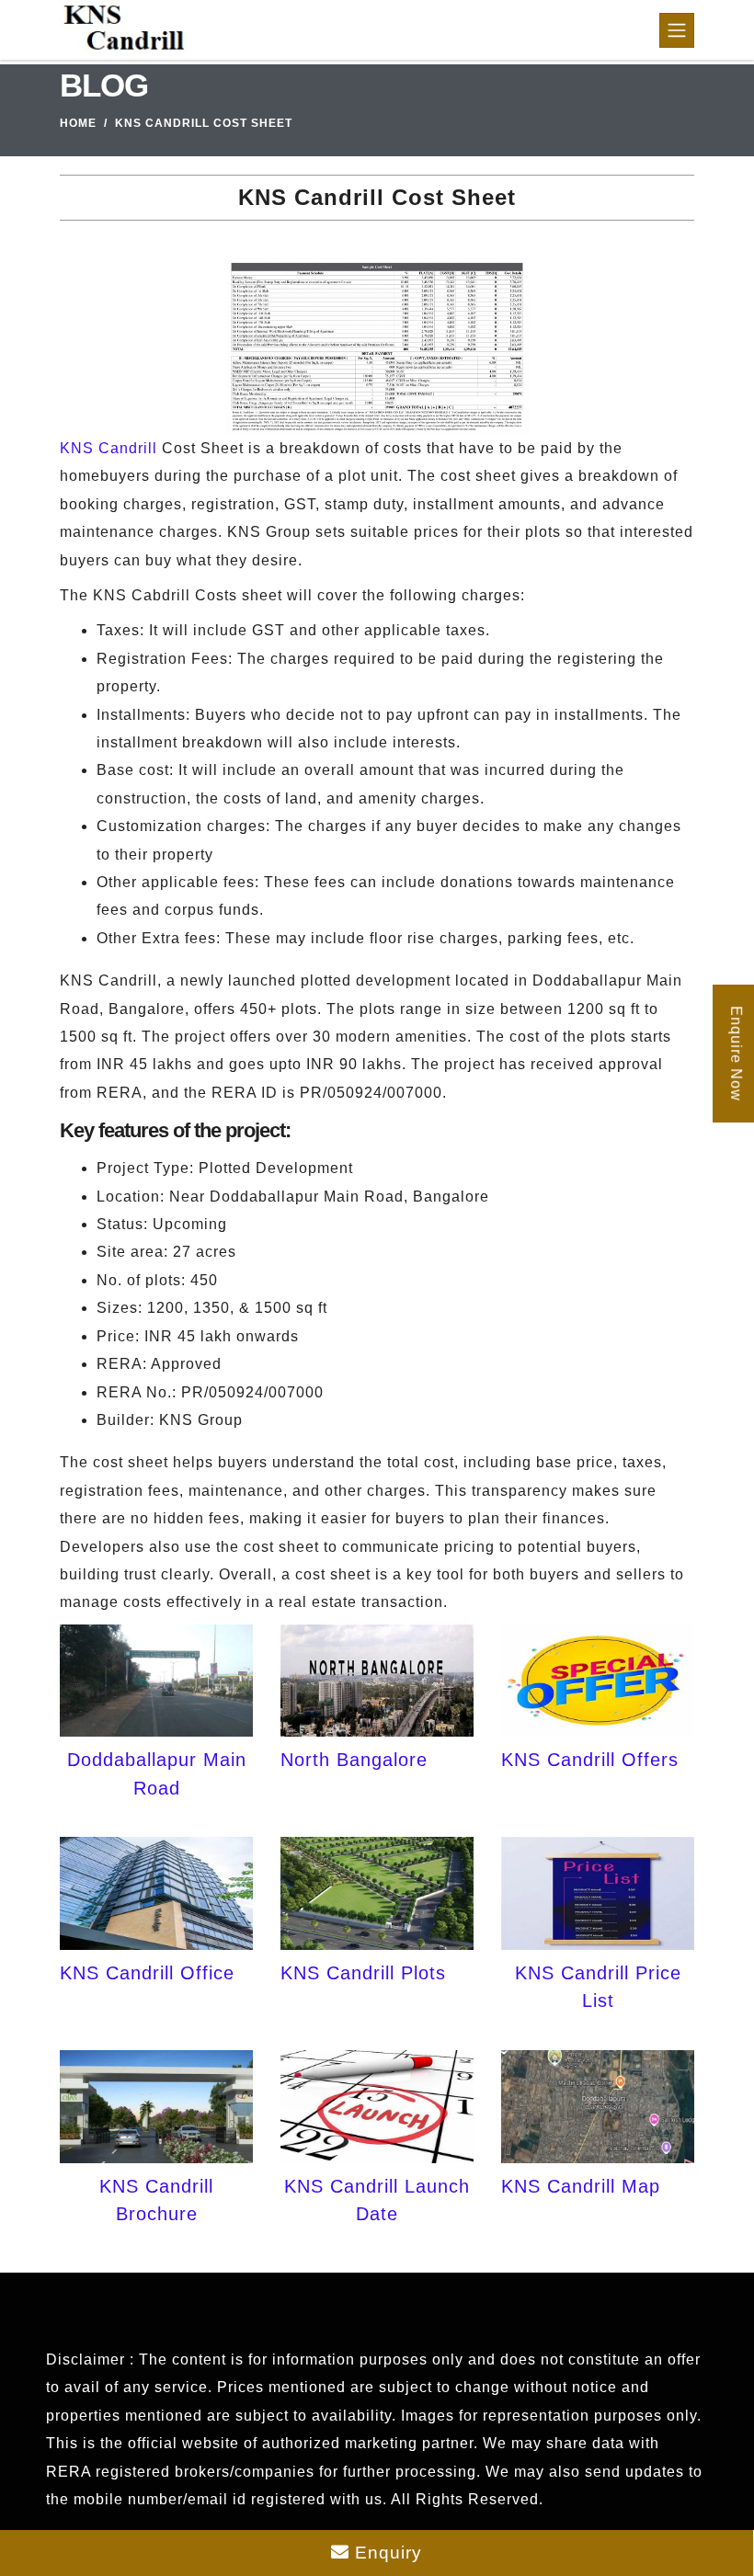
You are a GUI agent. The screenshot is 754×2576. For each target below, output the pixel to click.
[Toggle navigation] (677, 30)
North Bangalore (354, 1760)
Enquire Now (736, 1054)
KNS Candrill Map (581, 2186)
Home (78, 123)
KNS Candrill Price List (598, 1987)
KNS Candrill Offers (590, 1760)
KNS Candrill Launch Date (377, 2200)
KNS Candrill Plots (363, 1973)
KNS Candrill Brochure (156, 2200)
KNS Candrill (109, 448)
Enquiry (386, 2553)
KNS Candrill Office (147, 1973)
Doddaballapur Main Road (157, 1773)
